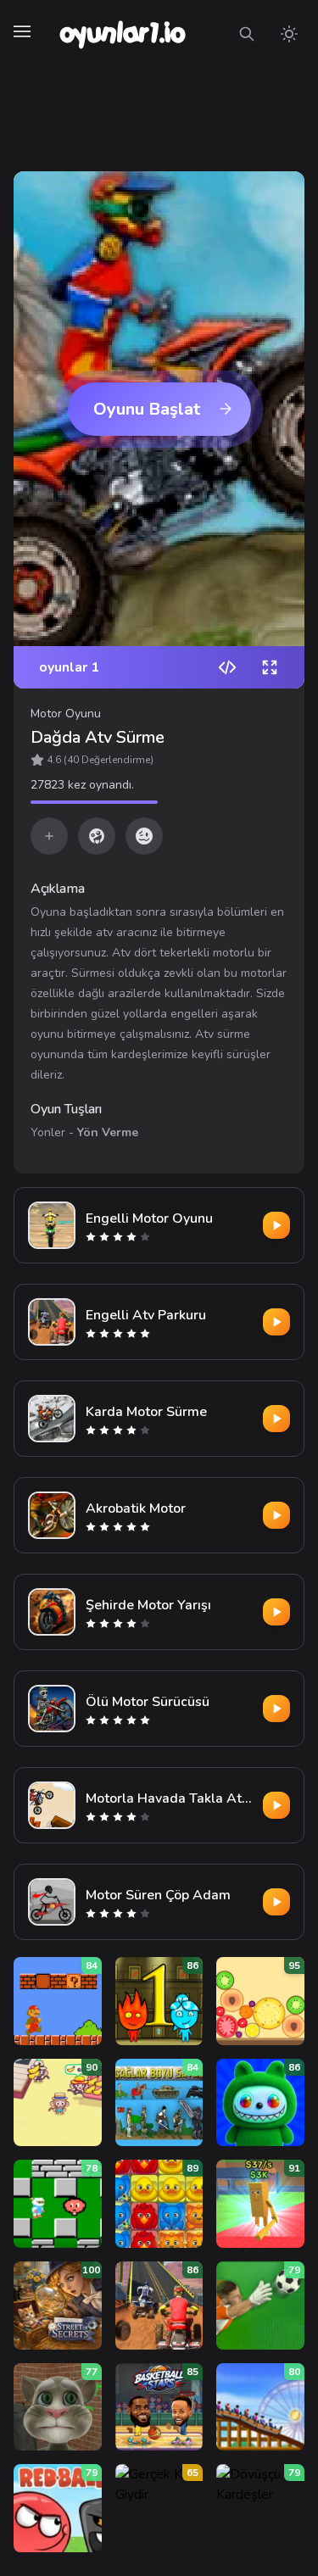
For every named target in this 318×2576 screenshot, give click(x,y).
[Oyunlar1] (121, 34)
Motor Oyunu (66, 714)
